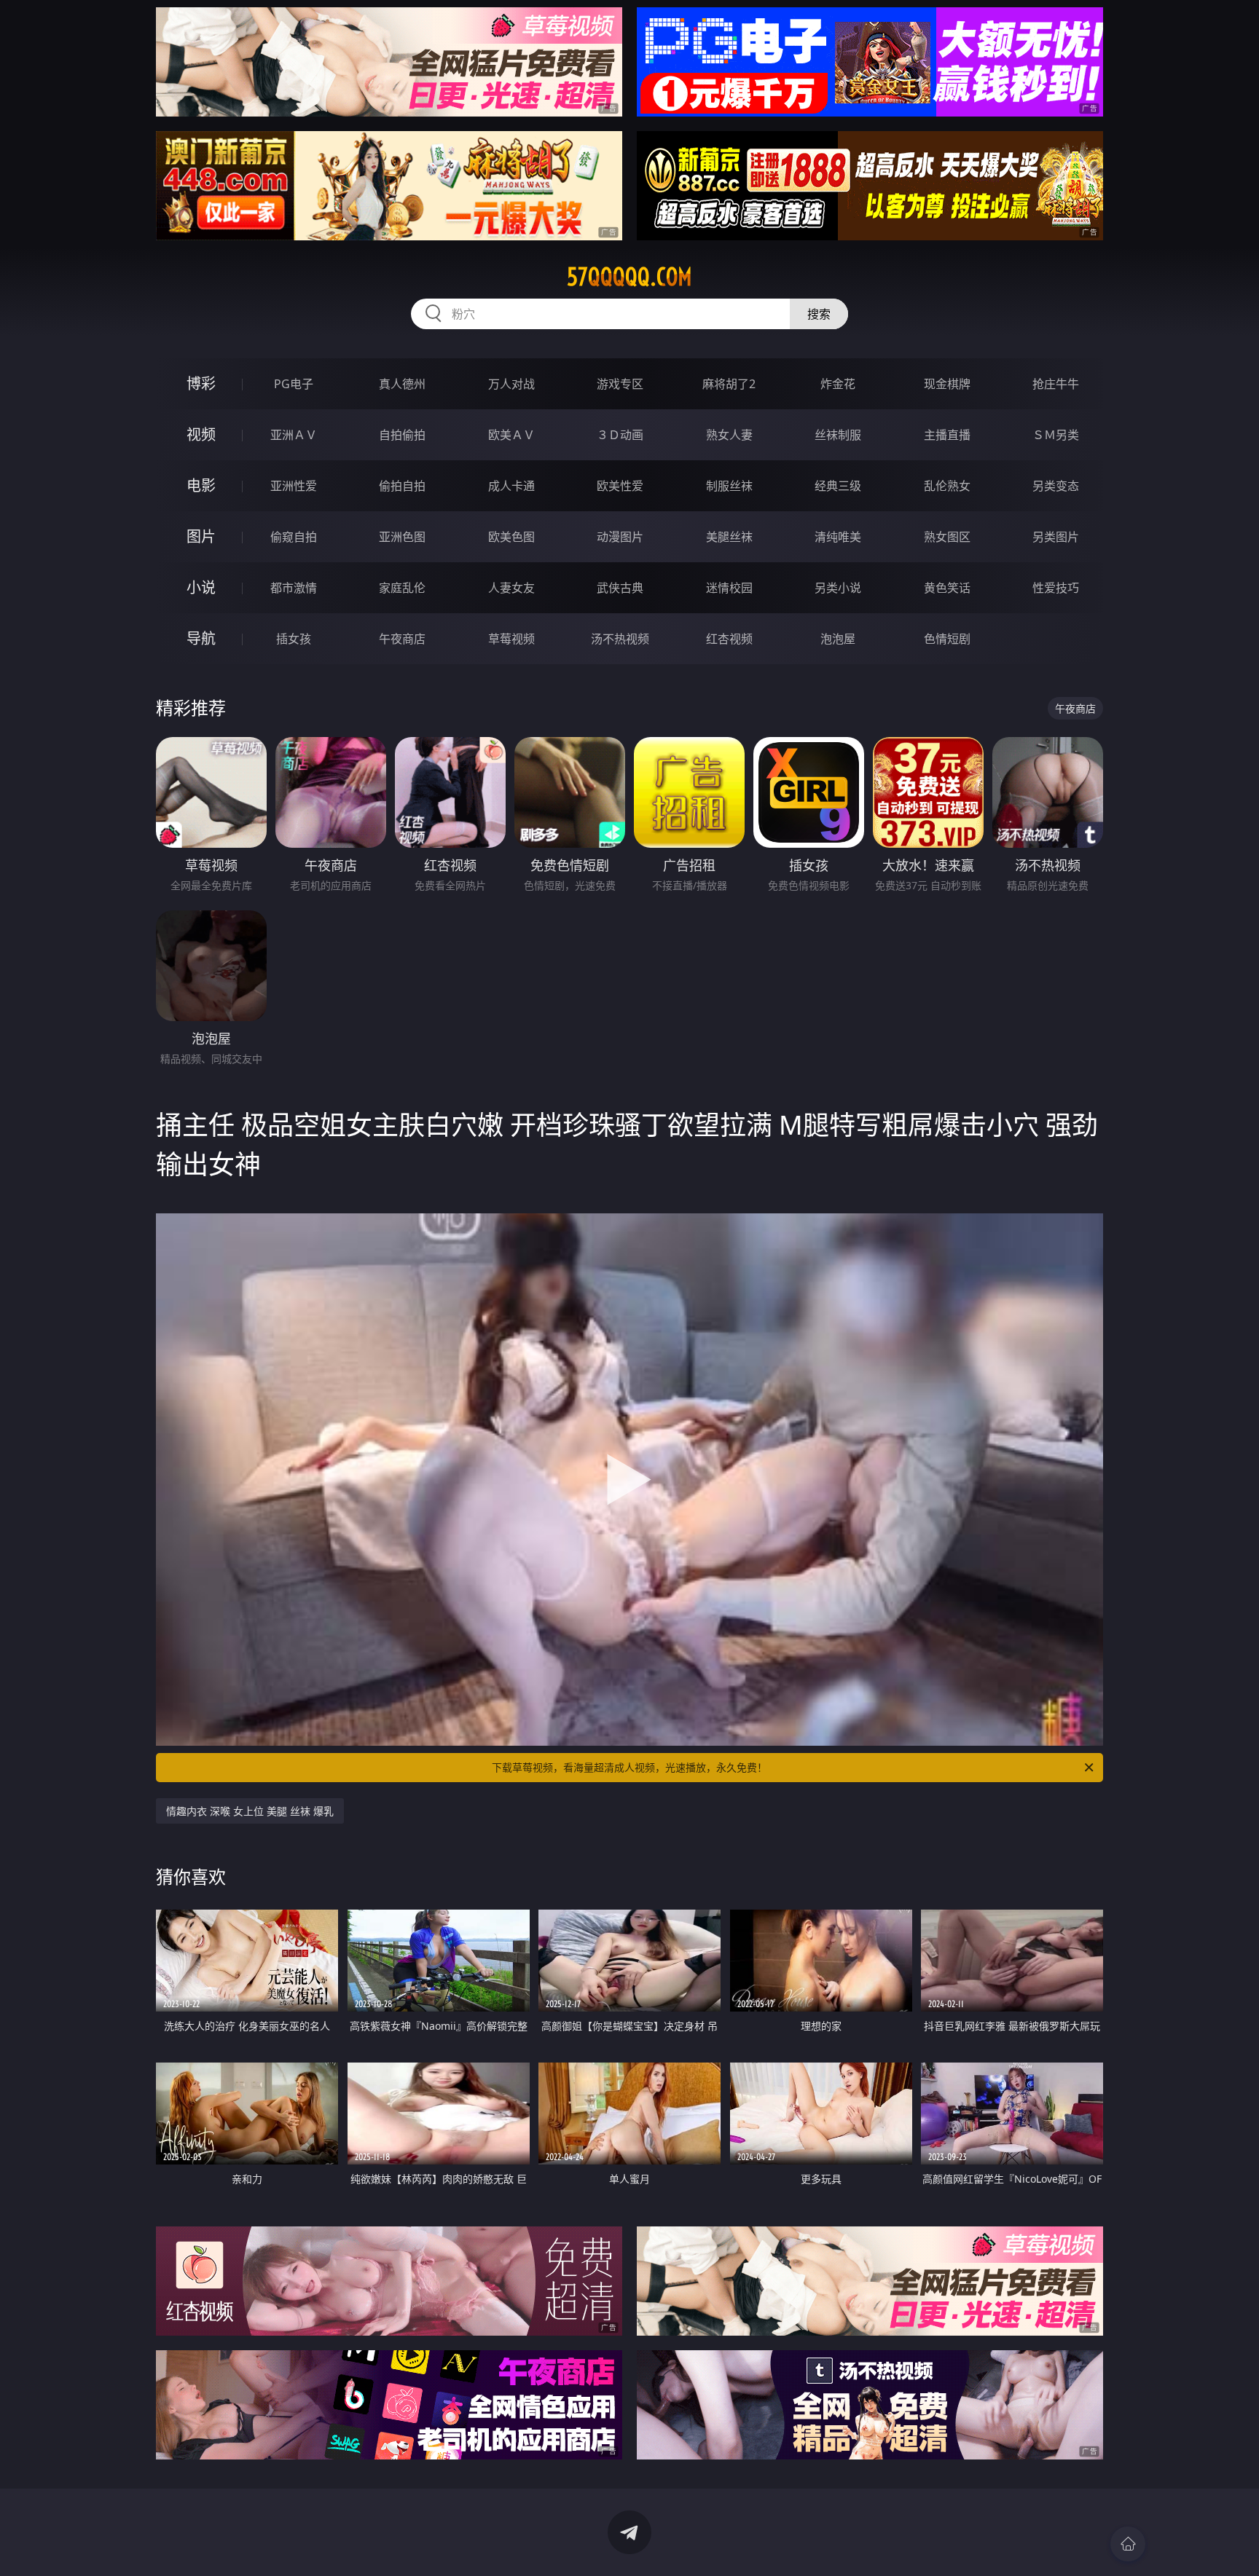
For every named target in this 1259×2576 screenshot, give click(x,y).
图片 (201, 536)
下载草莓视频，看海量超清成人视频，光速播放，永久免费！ (629, 1767)
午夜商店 (402, 639)
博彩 (201, 383)
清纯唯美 (838, 537)
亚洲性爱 (294, 486)
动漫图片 (620, 537)
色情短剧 (947, 639)
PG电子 (294, 384)
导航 (201, 638)
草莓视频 (511, 639)
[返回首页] (1128, 2544)
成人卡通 (511, 486)
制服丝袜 (729, 486)
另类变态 (1056, 486)
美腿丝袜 (729, 537)
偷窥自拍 (294, 537)
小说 (201, 587)
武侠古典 (620, 588)
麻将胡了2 (729, 384)
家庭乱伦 (402, 588)
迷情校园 (729, 588)
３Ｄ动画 (620, 435)
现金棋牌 (947, 384)
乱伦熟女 (947, 486)
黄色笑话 (947, 588)
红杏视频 (729, 639)
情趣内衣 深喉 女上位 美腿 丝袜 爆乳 (250, 1811)
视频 (201, 434)
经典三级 (838, 486)
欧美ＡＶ (511, 435)
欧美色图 (511, 537)
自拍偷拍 (402, 435)
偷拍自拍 (402, 486)
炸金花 (838, 384)
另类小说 (838, 588)
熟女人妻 (729, 435)
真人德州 (402, 384)
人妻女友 (511, 588)
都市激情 (294, 588)
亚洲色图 (402, 537)
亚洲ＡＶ (294, 435)
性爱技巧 (1056, 588)
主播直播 (947, 435)
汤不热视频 (620, 639)
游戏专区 (620, 384)
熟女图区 (947, 537)
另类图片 (1056, 537)
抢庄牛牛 (1056, 384)
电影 (201, 485)
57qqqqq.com (629, 277)
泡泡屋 (838, 639)
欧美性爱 (620, 486)
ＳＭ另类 (1056, 435)
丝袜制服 (838, 435)
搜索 (819, 314)
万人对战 (511, 384)
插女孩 (294, 639)
